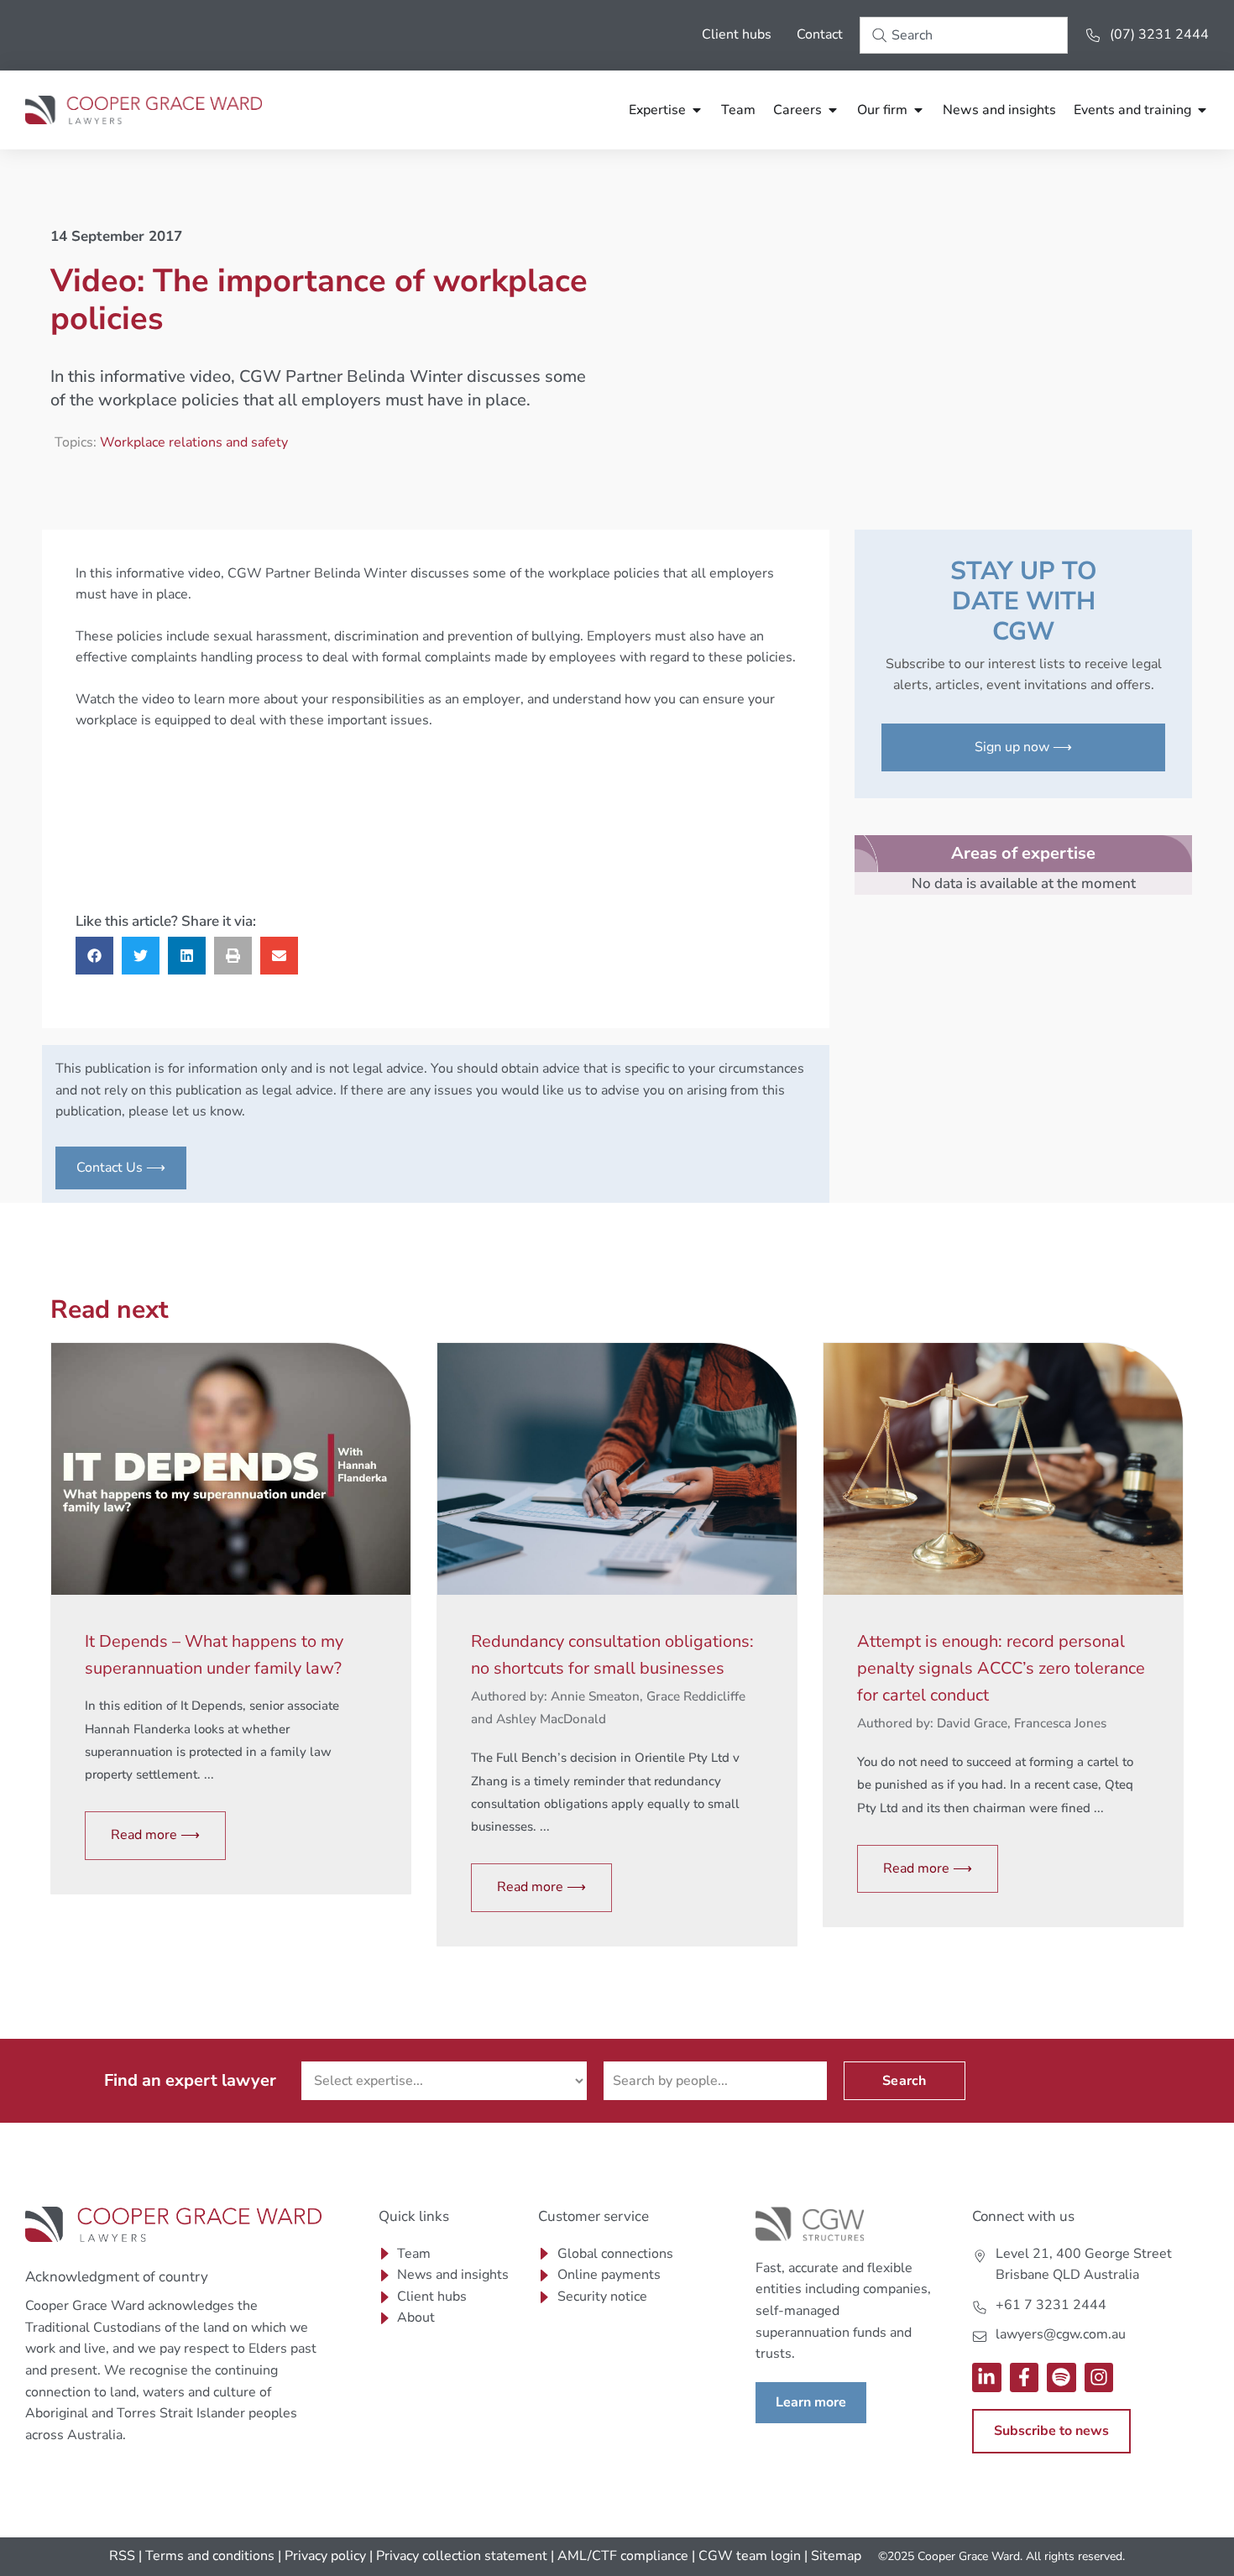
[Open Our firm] (918, 110)
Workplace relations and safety (194, 442)
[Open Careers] (833, 110)
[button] (94, 956)
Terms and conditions (210, 2556)
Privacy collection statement (462, 2556)
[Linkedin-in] (987, 2377)
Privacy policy (325, 2556)
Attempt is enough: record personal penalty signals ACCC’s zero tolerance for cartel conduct (1001, 1668)
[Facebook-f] (1025, 2377)
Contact (820, 34)
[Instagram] (1099, 2377)
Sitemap (836, 2556)
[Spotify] (1061, 2377)
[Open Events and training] (1202, 110)
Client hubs (737, 34)
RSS (122, 2556)
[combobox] (964, 35)
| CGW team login (746, 2556)
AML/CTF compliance (623, 2556)
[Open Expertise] (697, 110)
